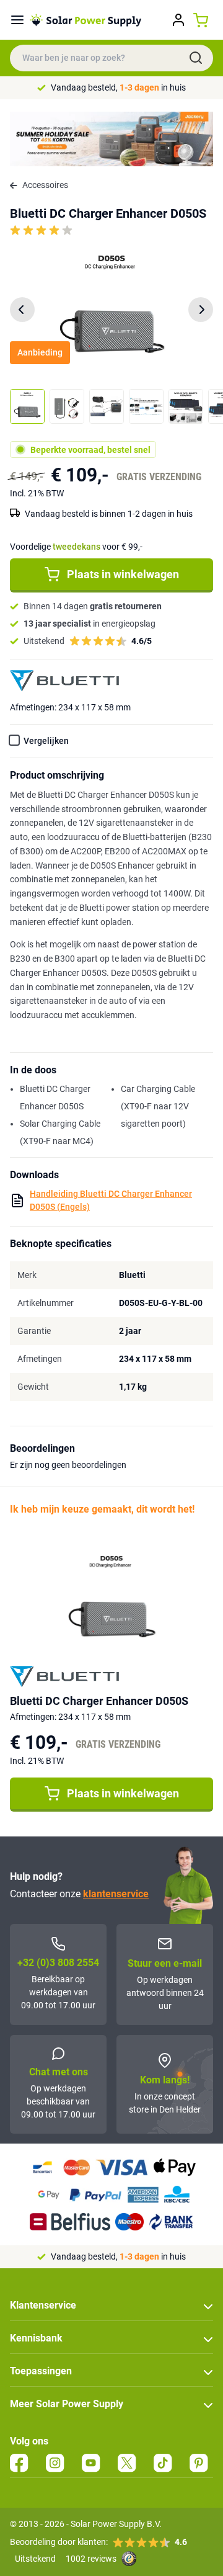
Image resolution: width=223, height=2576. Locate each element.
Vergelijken (46, 741)
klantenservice (116, 1894)
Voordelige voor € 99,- (76, 547)
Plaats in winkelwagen (123, 574)
